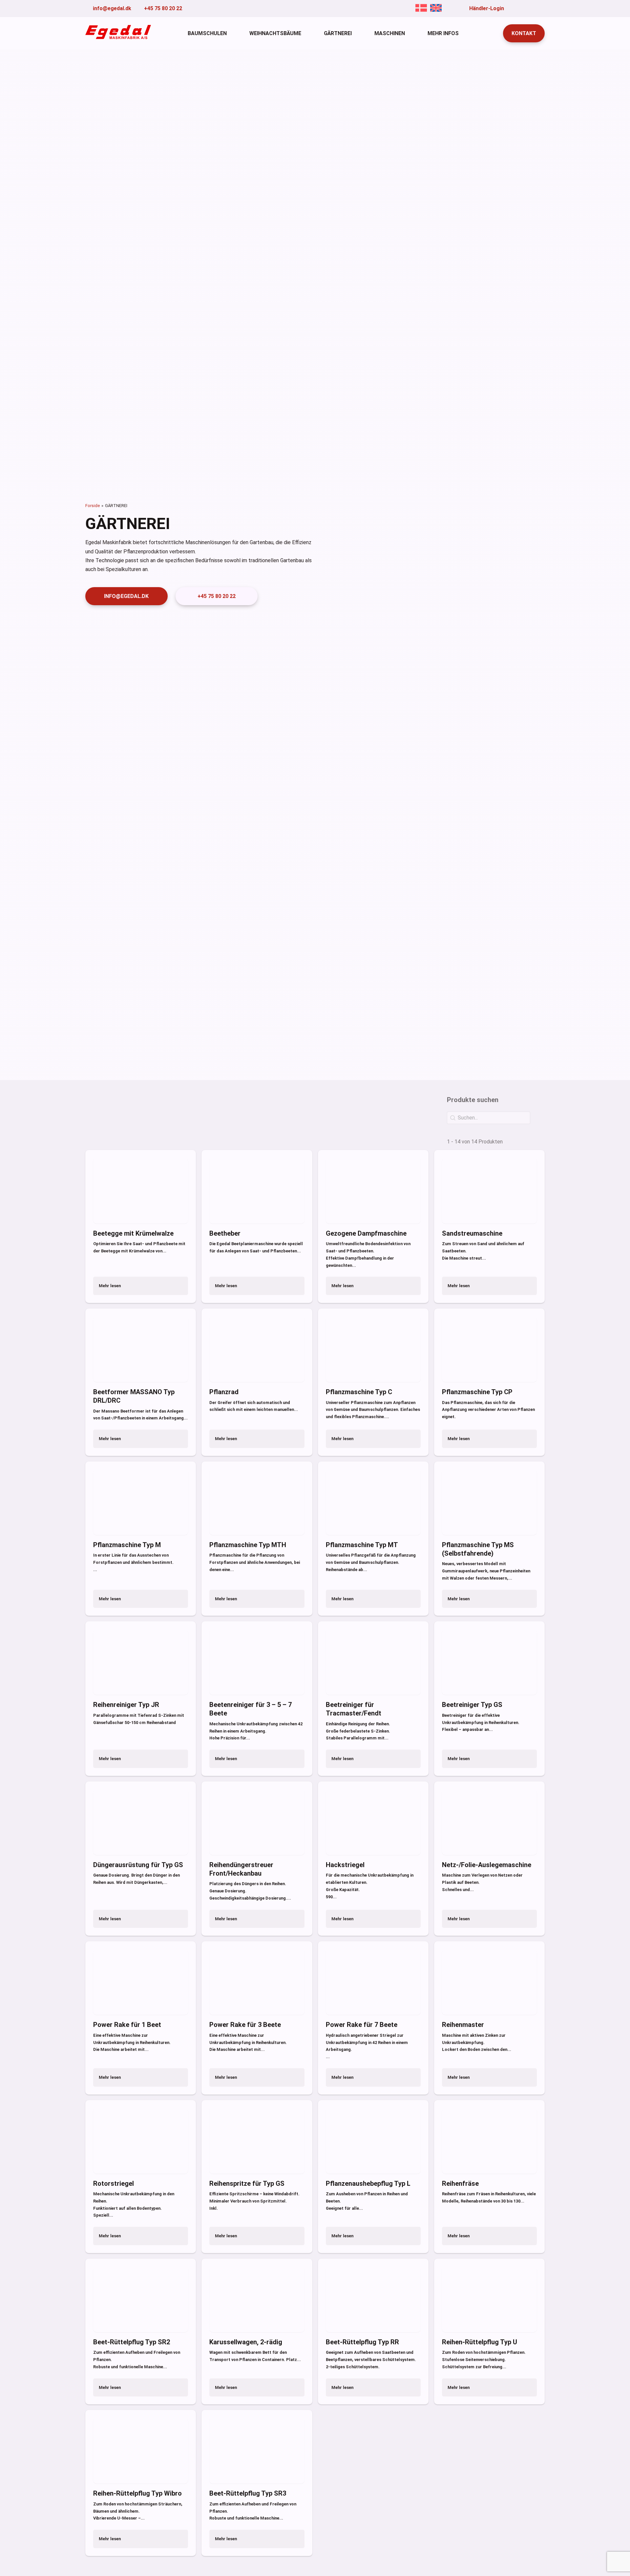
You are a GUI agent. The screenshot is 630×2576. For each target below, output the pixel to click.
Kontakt (524, 33)
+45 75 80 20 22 (217, 596)
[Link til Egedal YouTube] (522, 8)
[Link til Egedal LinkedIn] (532, 8)
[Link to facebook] (512, 8)
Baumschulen (207, 33)
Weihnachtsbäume (275, 33)
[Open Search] (492, 33)
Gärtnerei (338, 33)
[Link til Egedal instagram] (542, 8)
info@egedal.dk (126, 596)
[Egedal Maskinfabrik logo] (118, 37)
